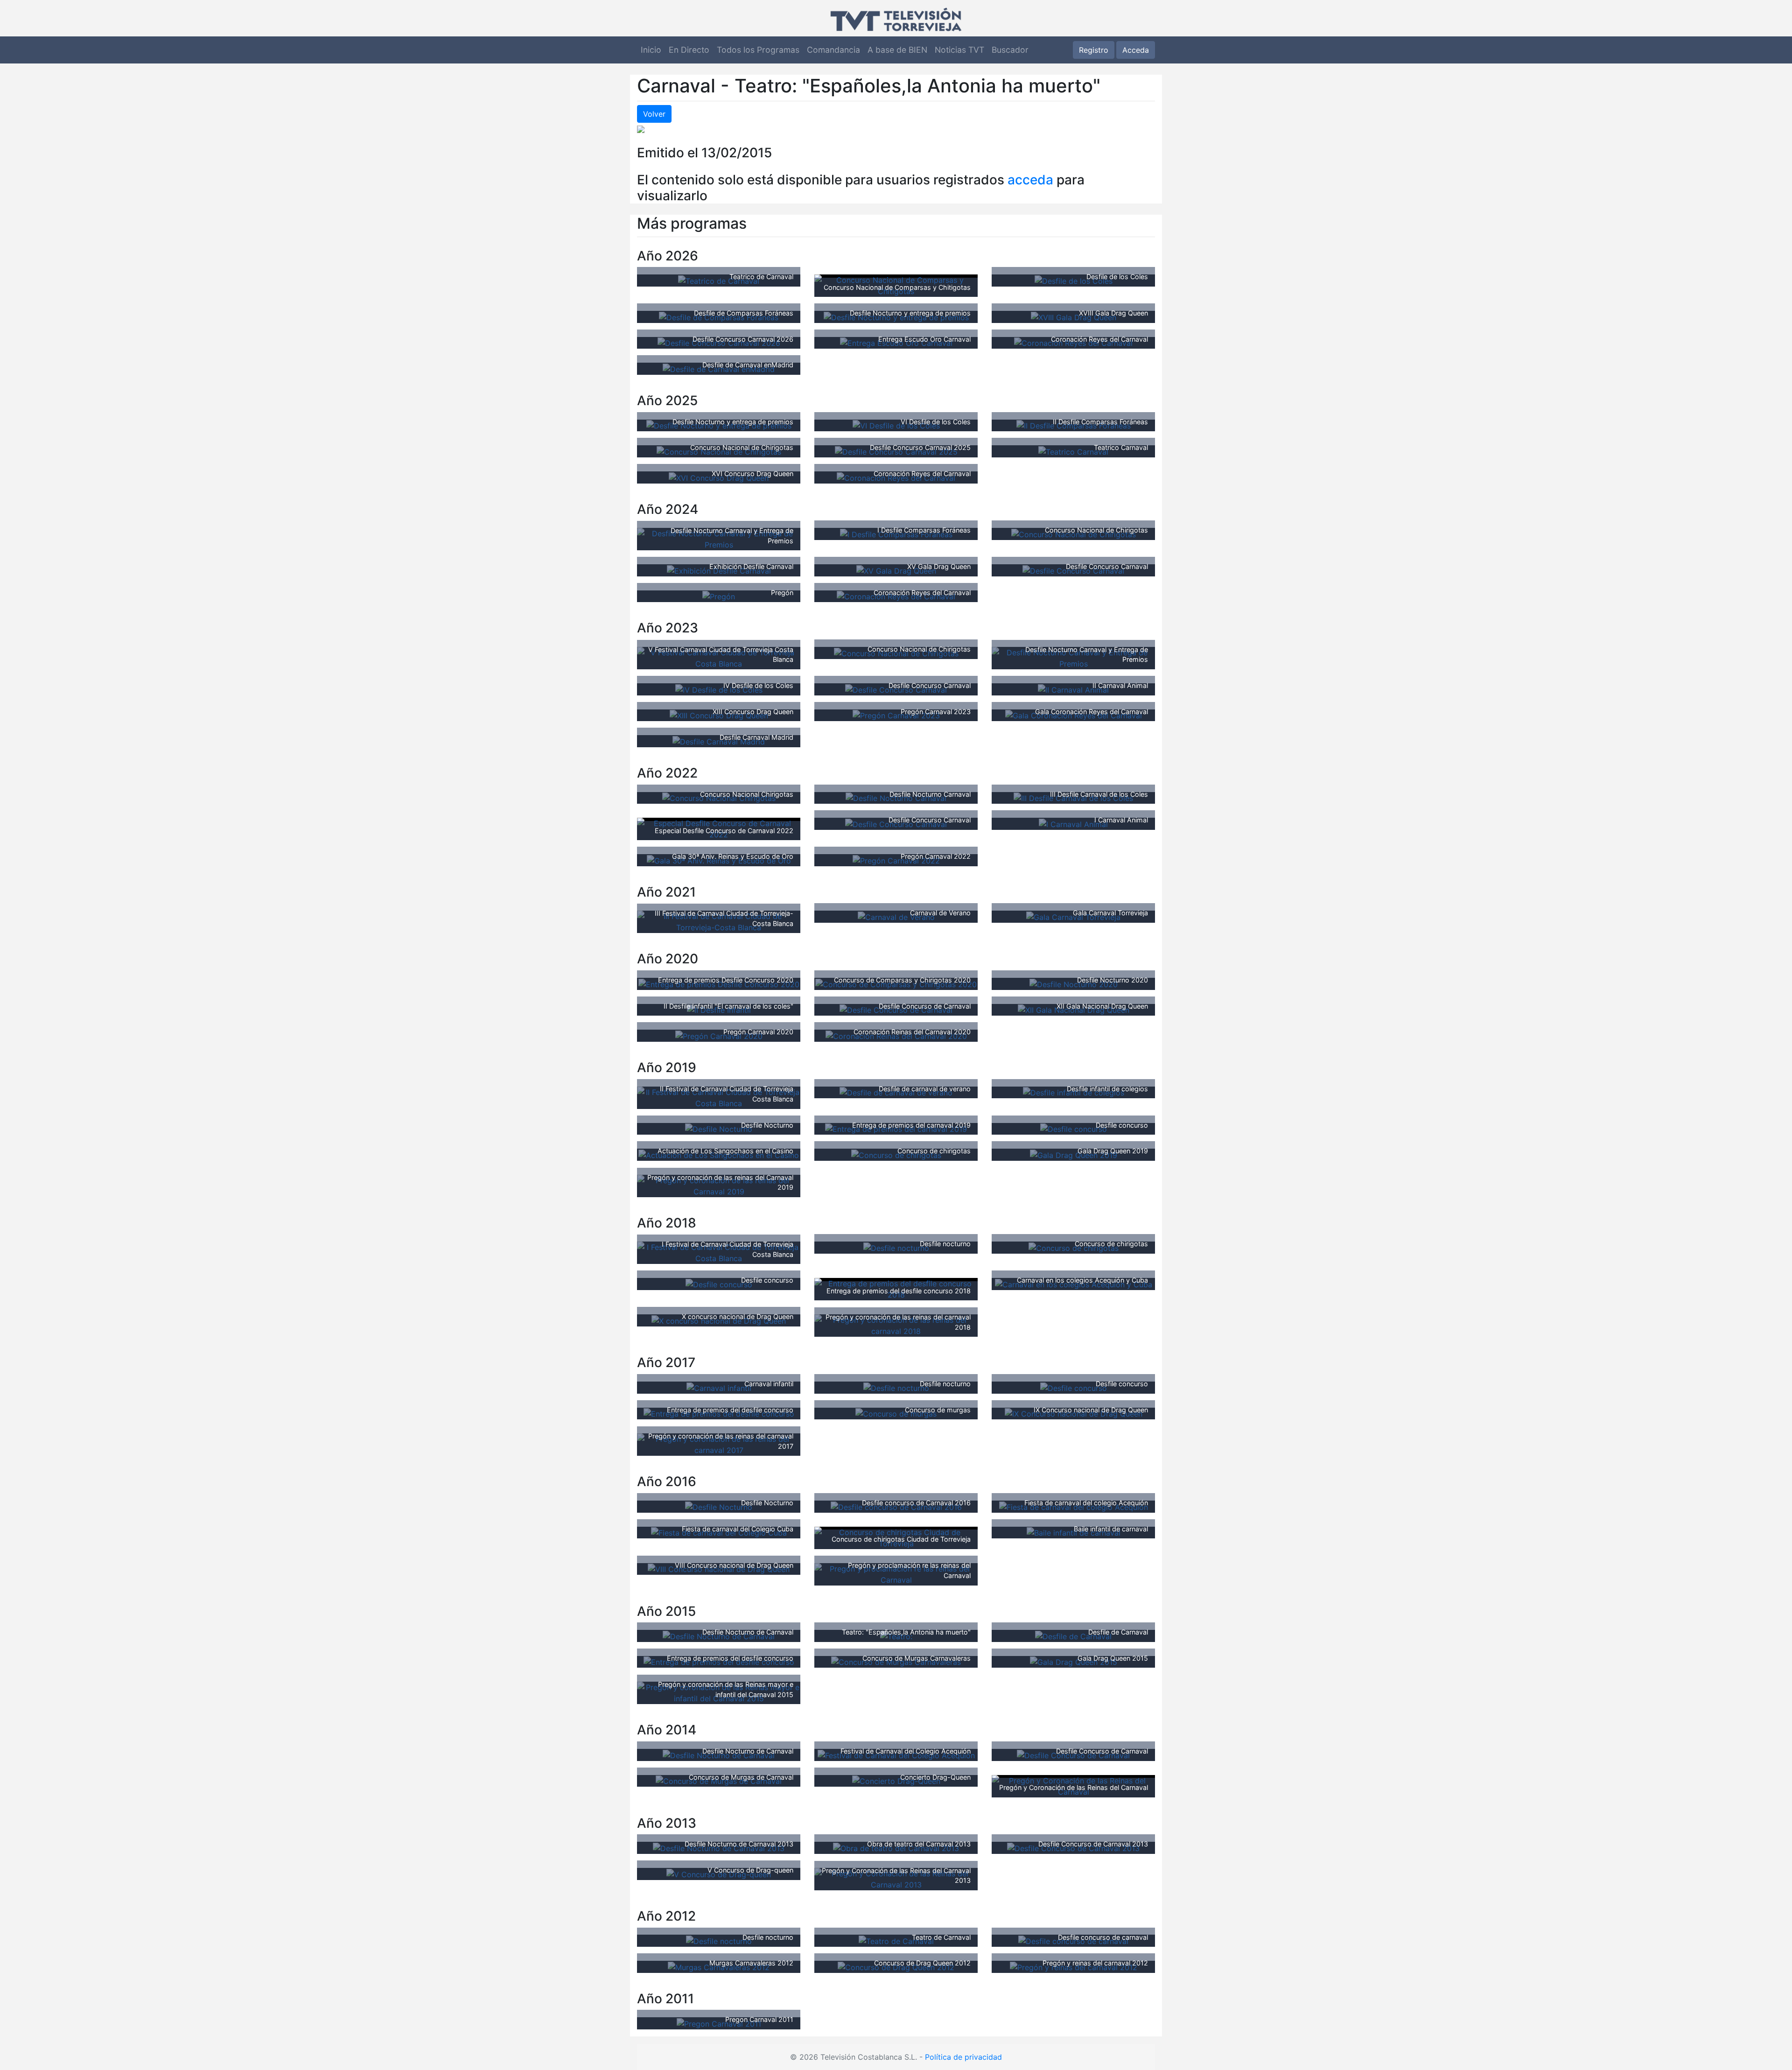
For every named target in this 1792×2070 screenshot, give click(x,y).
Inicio (651, 50)
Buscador (1010, 50)
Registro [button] (1094, 50)
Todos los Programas (758, 50)
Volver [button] (654, 114)
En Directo (689, 50)
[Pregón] (719, 596)
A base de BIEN (897, 50)
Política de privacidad (963, 2057)
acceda (1030, 180)
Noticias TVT (959, 50)
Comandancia (833, 50)
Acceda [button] (1136, 50)
